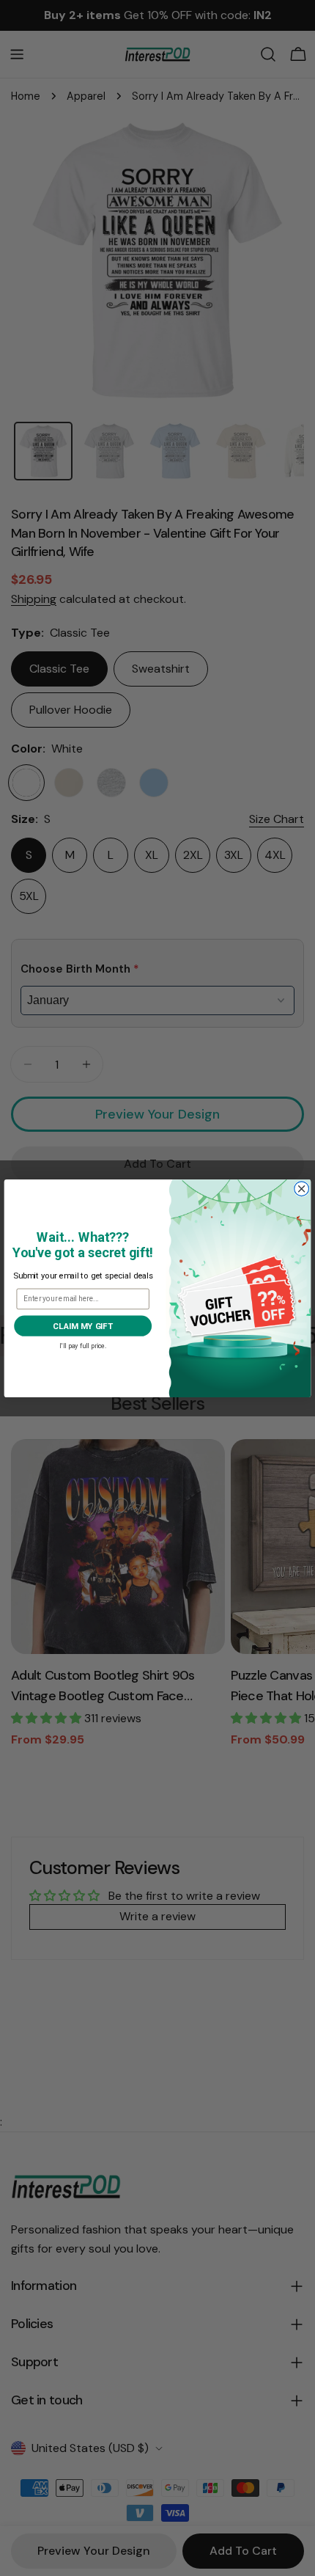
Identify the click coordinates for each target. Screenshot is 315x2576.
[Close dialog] (302, 1188)
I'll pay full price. (83, 1344)
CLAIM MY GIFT (82, 1325)
